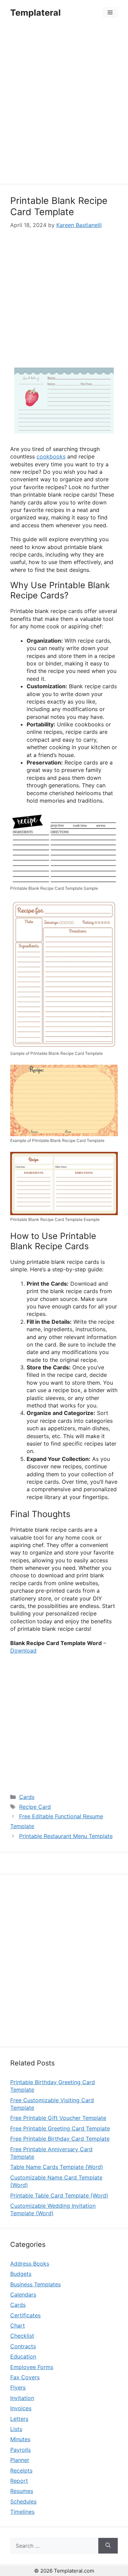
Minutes (20, 2439)
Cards (27, 1797)
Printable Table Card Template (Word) (59, 2195)
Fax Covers (25, 2377)
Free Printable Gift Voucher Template (58, 2118)
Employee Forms (32, 2367)
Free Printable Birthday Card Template (60, 2139)
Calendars (23, 2295)
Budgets (21, 2274)
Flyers (18, 2387)
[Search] (108, 2546)
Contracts (23, 2346)
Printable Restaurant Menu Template (66, 1836)
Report (19, 2481)
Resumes (22, 2491)
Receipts (21, 2470)
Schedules (23, 2501)
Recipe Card (35, 1807)
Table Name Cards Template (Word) (57, 2167)
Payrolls (20, 2450)
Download (23, 1651)
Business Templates (35, 2284)
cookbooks (51, 456)
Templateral (35, 13)
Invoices (21, 2408)
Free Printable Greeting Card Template (60, 2128)
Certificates (25, 2315)
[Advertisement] (64, 105)
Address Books (30, 2264)
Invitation (22, 2398)
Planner (20, 2460)
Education (23, 2356)
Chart (18, 2325)
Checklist (22, 2336)
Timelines (22, 2512)
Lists (16, 2429)
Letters (19, 2419)
